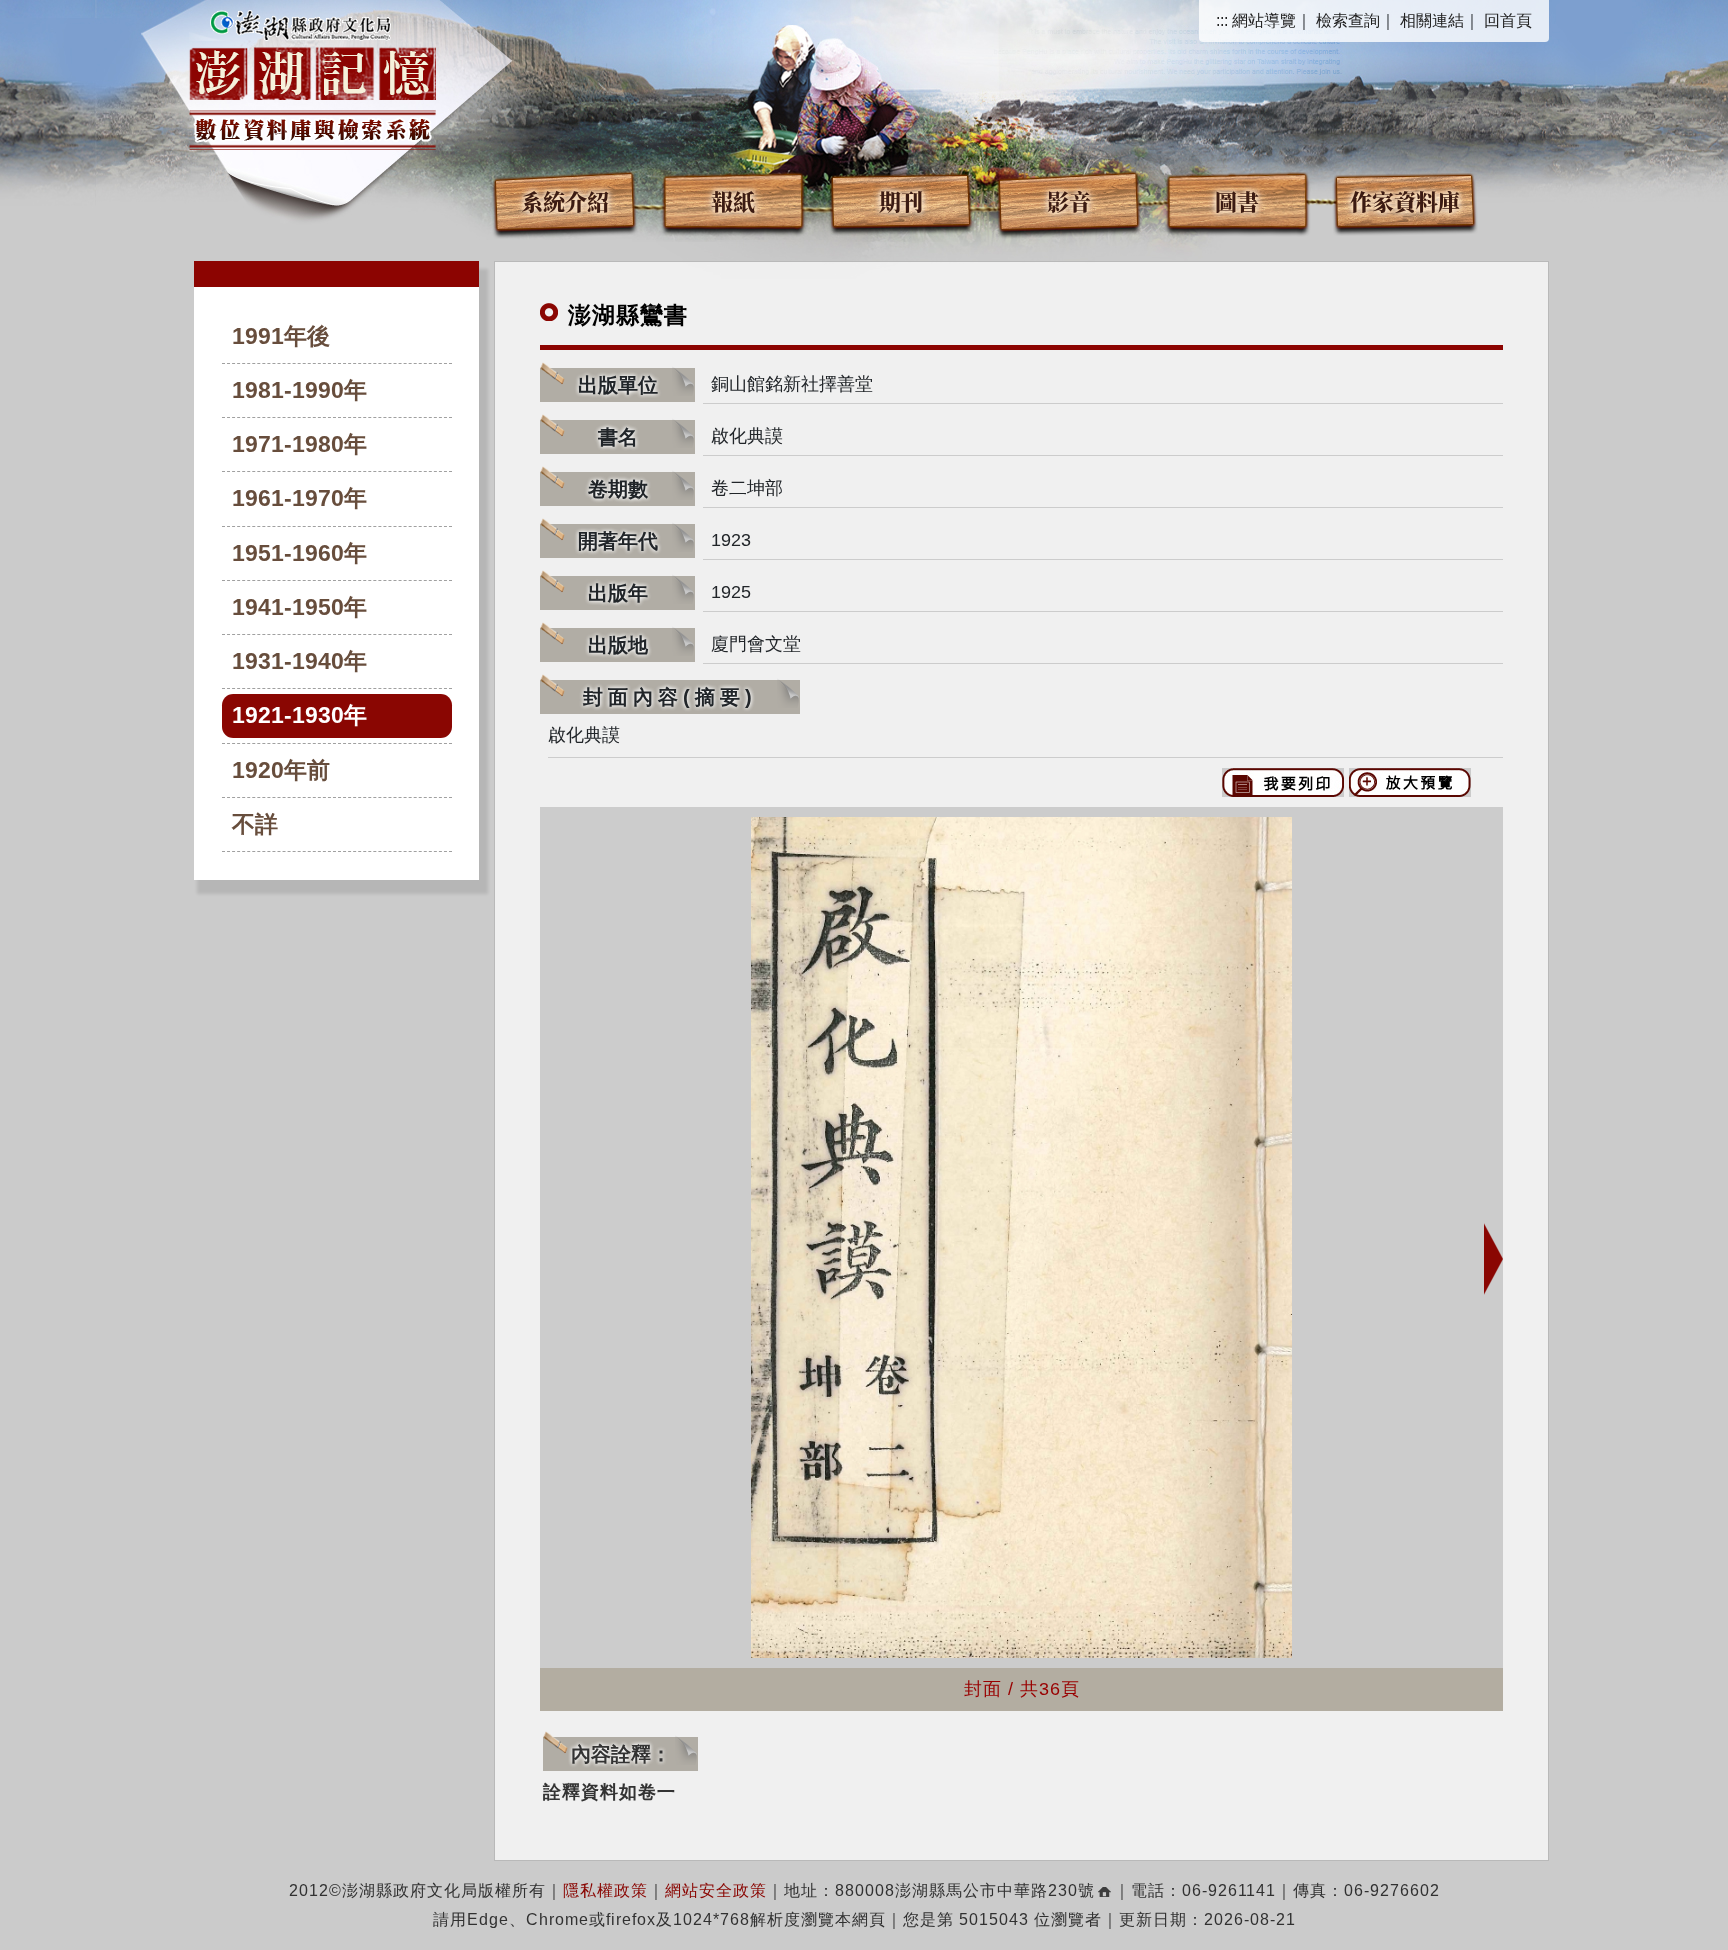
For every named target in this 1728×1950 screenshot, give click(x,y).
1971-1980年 (299, 444)
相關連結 (1432, 20)
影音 (1069, 200)
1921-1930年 (299, 715)
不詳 (255, 824)
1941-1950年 (299, 607)
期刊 (901, 200)
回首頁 (1508, 20)
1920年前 (281, 770)
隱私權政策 (605, 1890)
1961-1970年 (299, 498)
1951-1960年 (299, 553)
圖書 (1237, 200)
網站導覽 (1264, 20)
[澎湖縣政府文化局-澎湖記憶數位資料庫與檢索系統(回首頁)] (312, 77)
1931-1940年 (299, 661)
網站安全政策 (716, 1890)
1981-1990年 (299, 390)
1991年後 (281, 336)
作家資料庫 (1405, 200)
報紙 (733, 200)
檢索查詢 (1348, 20)
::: (1222, 20)
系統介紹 (565, 200)
